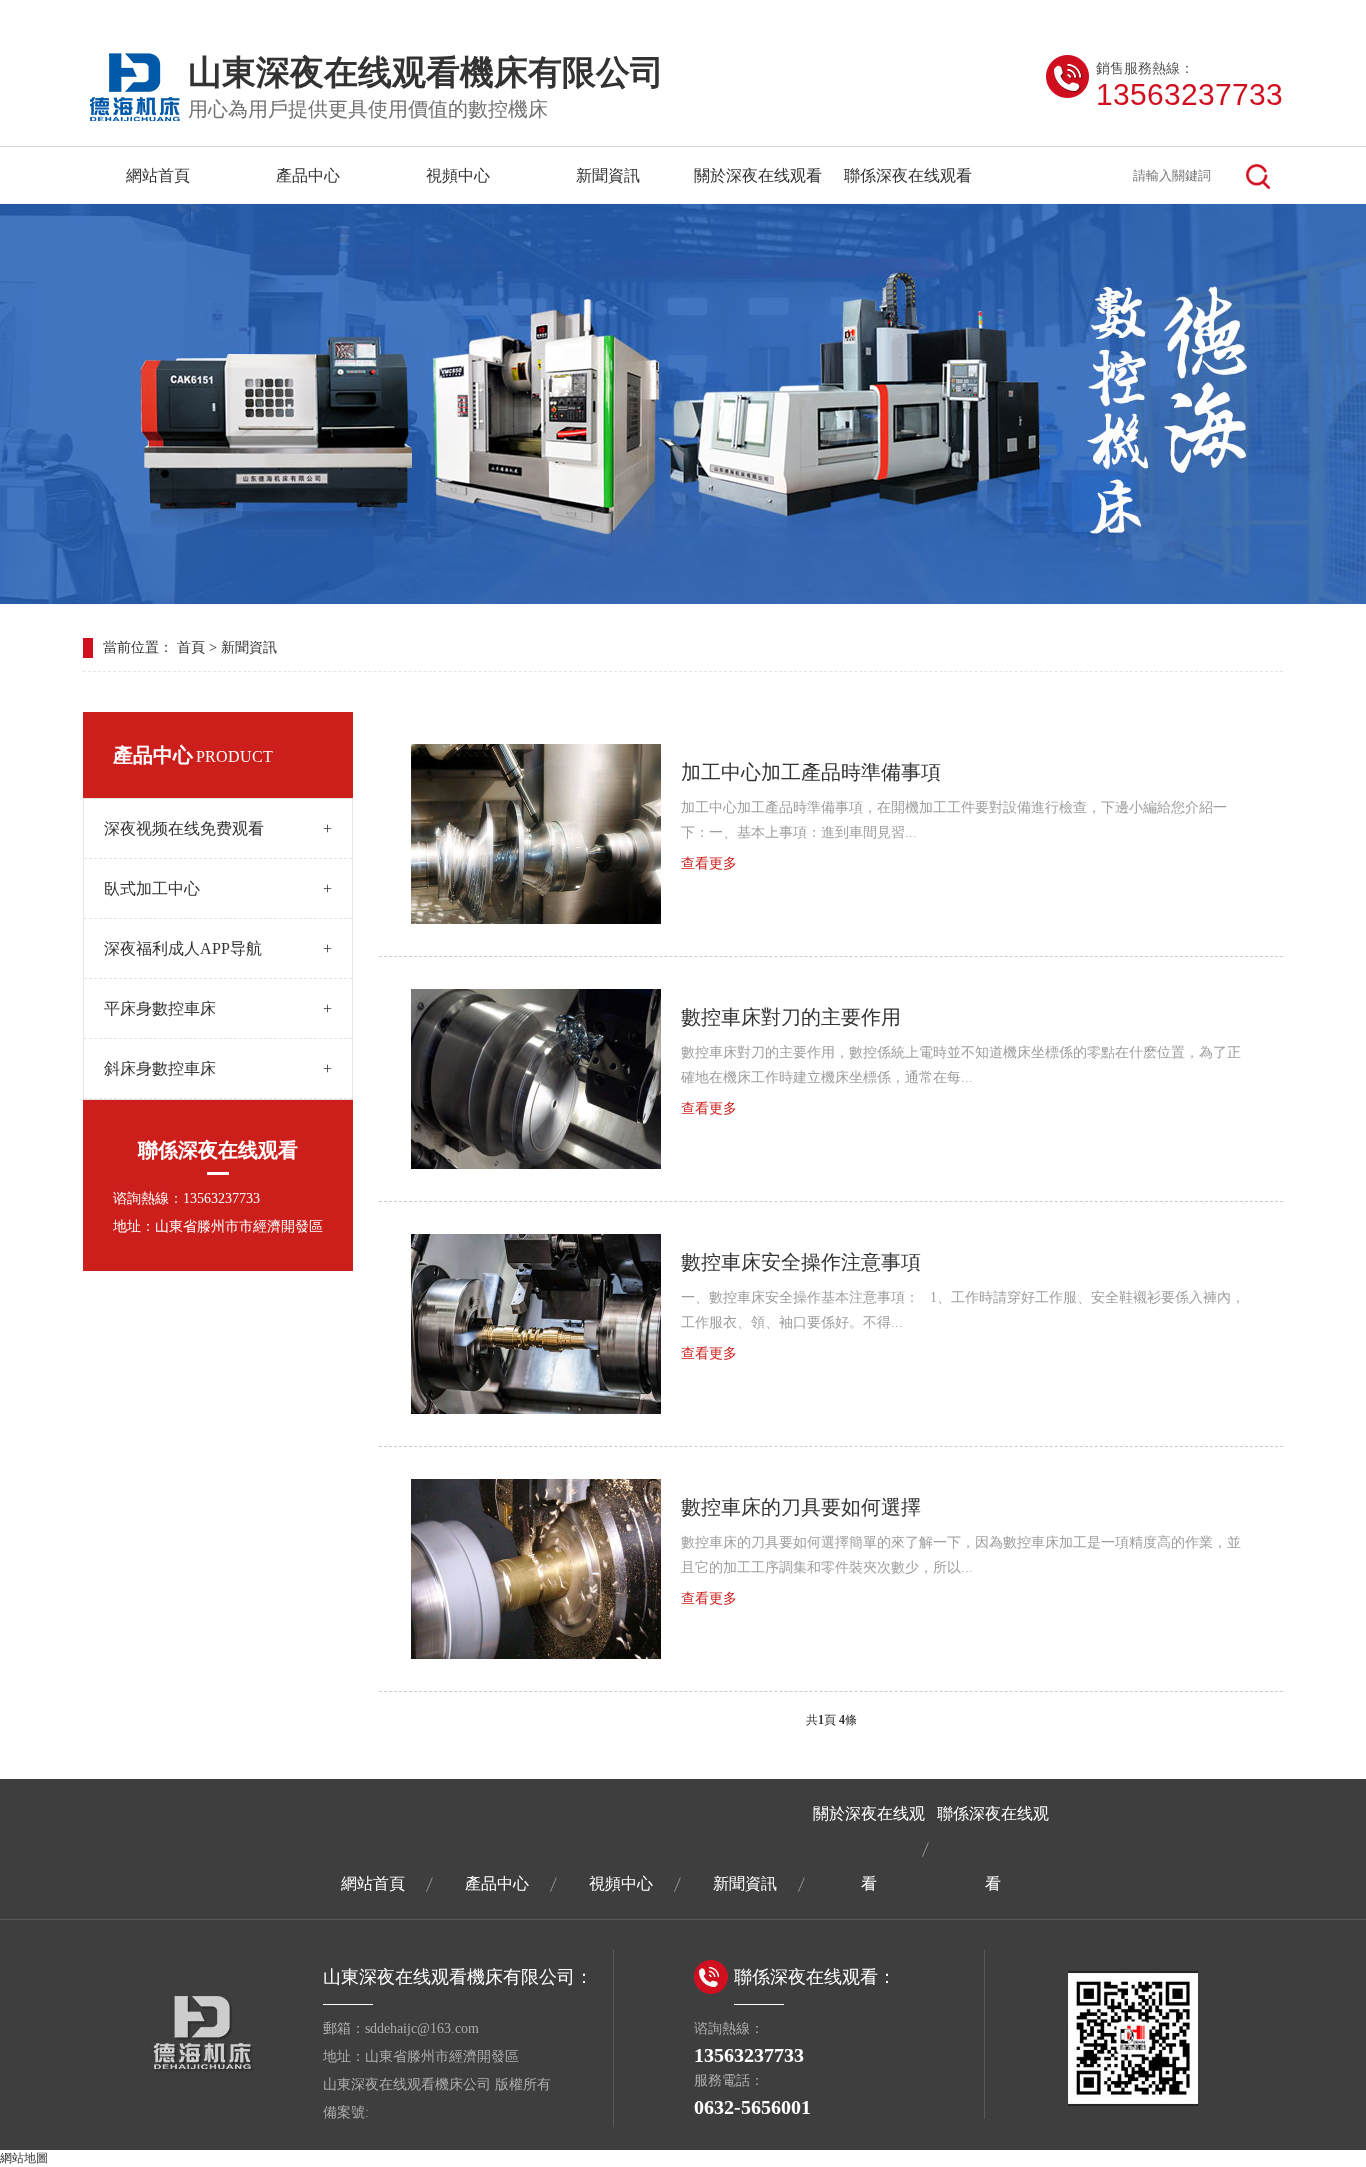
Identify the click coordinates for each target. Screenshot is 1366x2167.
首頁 (191, 647)
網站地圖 (24, 2158)
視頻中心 (458, 175)
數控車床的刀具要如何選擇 (801, 1507)
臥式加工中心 (218, 888)
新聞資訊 (608, 175)
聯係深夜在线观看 (908, 175)
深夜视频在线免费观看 (218, 828)
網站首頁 (158, 175)
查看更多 (709, 863)
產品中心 (308, 175)
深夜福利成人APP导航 (218, 948)
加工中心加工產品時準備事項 (811, 772)
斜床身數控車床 (218, 1068)
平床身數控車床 (218, 1008)
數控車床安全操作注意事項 (801, 1262)
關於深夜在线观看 (758, 175)
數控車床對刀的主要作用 (791, 1017)
